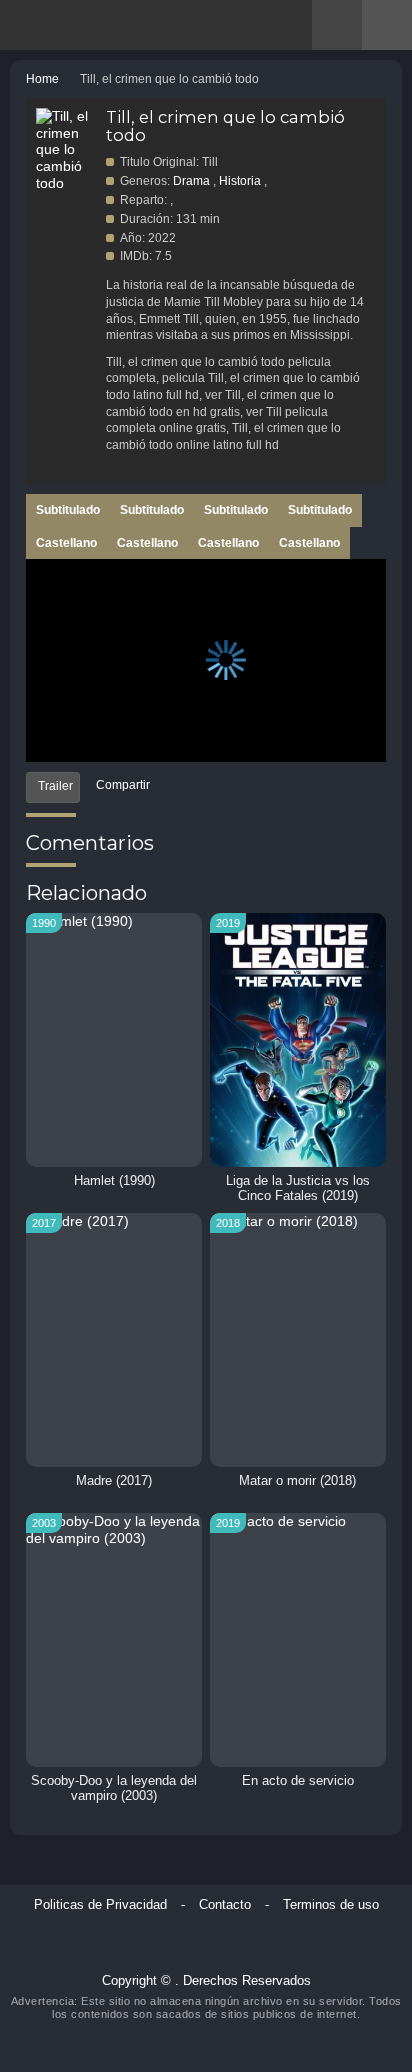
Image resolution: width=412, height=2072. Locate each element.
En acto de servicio (298, 1781)
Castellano (66, 543)
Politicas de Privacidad (100, 1905)
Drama (191, 181)
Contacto (225, 1905)
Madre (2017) (114, 1481)
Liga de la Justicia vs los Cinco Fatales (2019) (298, 1188)
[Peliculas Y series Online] (63, 25)
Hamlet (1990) (114, 1181)
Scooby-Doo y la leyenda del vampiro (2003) (114, 1788)
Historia (240, 181)
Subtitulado (68, 510)
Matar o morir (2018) (297, 1481)
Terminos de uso (331, 1905)
